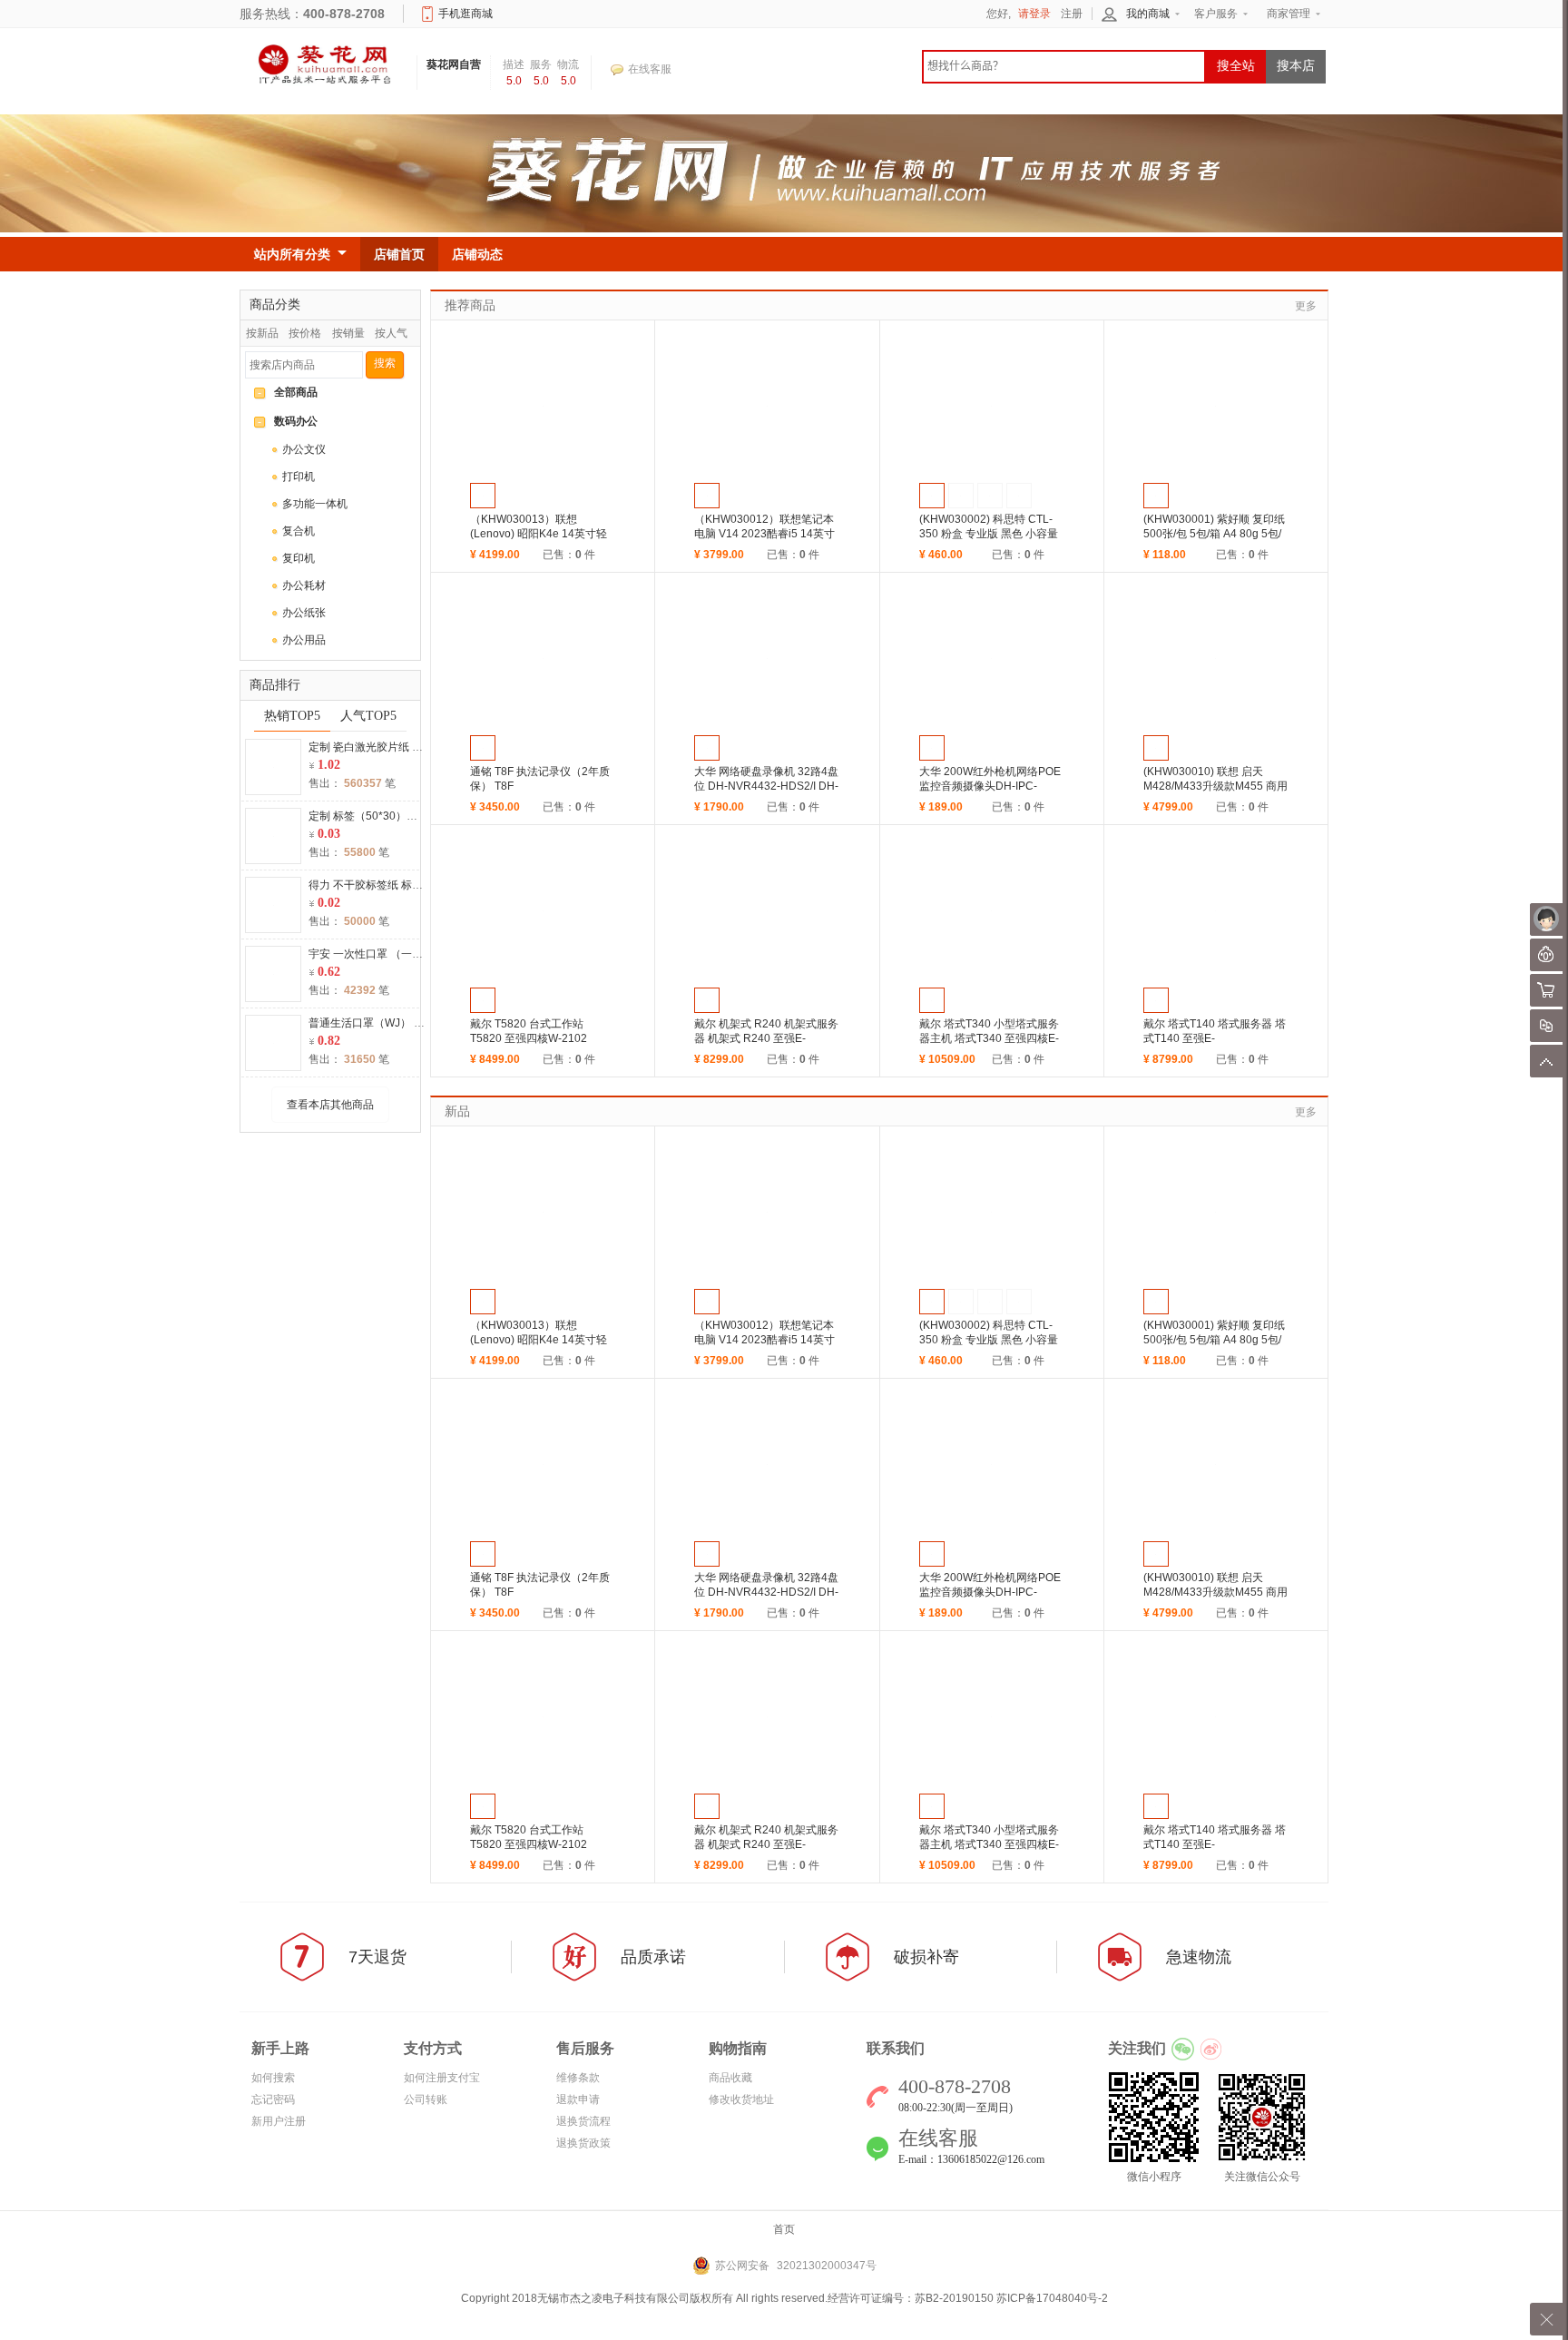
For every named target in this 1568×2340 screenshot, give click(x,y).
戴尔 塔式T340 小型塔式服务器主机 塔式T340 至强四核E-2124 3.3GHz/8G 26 (989, 1038)
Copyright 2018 (499, 2298)
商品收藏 (730, 2078)
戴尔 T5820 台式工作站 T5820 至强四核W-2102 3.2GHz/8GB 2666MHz (529, 1038)
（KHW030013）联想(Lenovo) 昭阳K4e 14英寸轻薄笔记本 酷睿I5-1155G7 (539, 534)
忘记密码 (273, 2099)
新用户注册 (279, 2121)
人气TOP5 (368, 716)
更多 (1306, 306)
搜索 (385, 363)
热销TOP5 (292, 716)
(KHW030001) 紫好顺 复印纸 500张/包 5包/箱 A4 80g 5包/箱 (1214, 534)
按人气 (391, 333)
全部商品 (296, 392)
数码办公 (296, 421)
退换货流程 (583, 2121)
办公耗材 (304, 585)
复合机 (299, 531)
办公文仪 (304, 449)
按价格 (305, 333)
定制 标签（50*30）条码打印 (379, 816)
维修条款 (578, 2078)
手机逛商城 (465, 14)
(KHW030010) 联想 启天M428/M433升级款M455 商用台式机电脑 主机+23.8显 (1215, 786)
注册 (1072, 14)
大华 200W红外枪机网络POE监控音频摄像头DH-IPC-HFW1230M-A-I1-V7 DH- (990, 786)
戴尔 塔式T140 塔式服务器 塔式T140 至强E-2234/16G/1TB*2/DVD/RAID (1215, 1038)
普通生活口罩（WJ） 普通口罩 (383, 1023)
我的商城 (1148, 14)
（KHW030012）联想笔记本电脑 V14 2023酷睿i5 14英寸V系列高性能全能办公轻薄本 (764, 534)
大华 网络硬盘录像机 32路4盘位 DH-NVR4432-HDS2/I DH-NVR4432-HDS (766, 786)
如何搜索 (273, 2078)
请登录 (1034, 14)
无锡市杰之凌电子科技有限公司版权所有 (635, 2298)
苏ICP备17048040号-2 (1052, 2298)
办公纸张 (304, 613)
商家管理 (1289, 14)
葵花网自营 (454, 64)
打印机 (299, 477)
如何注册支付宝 (442, 2078)
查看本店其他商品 (330, 1105)
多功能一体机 (315, 504)
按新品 (262, 333)
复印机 (299, 558)
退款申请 (578, 2099)
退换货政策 (583, 2143)
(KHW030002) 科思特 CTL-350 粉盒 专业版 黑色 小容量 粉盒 (989, 534)
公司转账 (426, 2099)
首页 (784, 2229)
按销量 (348, 333)
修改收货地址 (741, 2099)
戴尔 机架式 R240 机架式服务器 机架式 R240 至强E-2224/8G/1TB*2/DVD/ (766, 1038)
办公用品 (304, 640)
